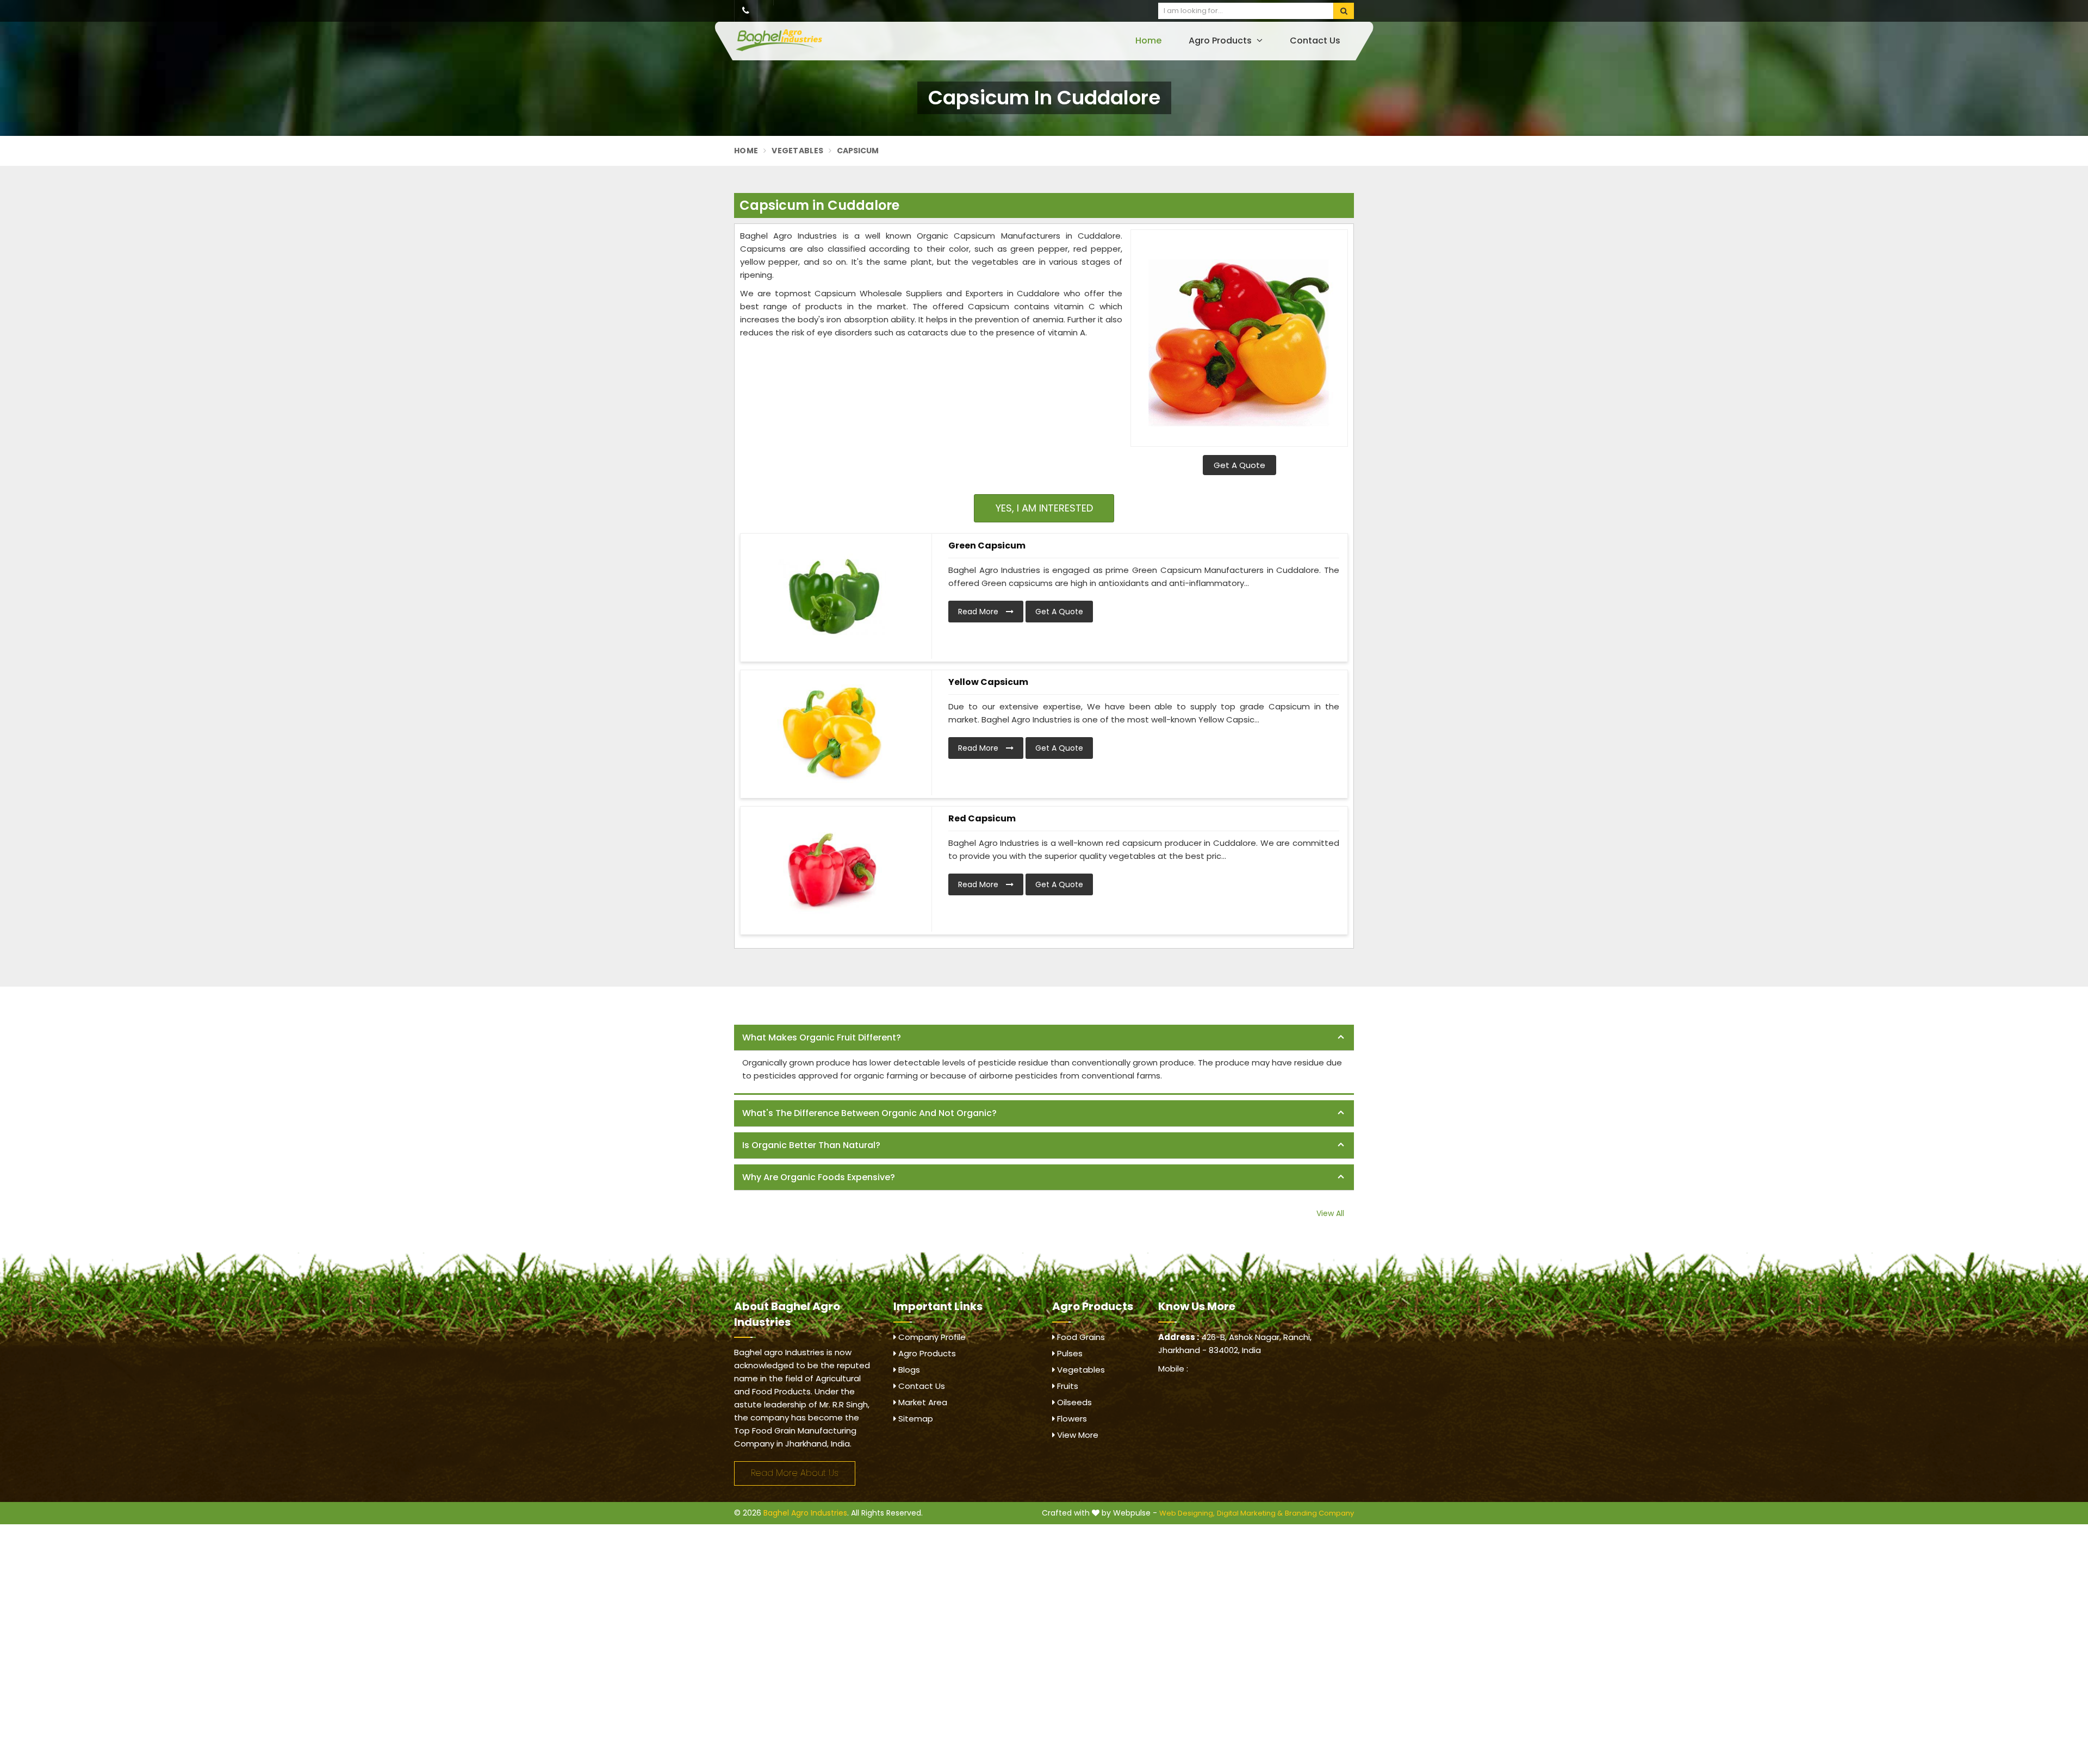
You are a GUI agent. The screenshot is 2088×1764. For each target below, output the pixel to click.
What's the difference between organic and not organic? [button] (869, 1113)
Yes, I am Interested (1044, 508)
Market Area (922, 1402)
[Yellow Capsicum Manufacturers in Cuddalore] (832, 733)
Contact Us (1315, 40)
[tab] (1044, 1038)
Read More (979, 612)
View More (1077, 1435)
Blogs (908, 1370)
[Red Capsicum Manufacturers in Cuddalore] (832, 869)
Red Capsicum (982, 818)
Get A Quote (1239, 465)
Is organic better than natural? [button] (811, 1145)
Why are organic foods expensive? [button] (819, 1177)
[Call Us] (746, 11)
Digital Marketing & (1250, 1513)
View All (1330, 1213)
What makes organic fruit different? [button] (822, 1037)
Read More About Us (795, 1473)
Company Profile (931, 1337)
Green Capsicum (987, 546)
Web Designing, (1187, 1513)
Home (1148, 40)
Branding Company (1319, 1513)
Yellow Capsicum (988, 682)
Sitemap (915, 1419)
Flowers (1071, 1419)
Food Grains (1080, 1337)
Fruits (1067, 1386)
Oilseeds (1073, 1402)
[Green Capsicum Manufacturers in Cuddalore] (832, 596)
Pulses (1069, 1353)
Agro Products (1221, 40)
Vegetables (797, 151)
